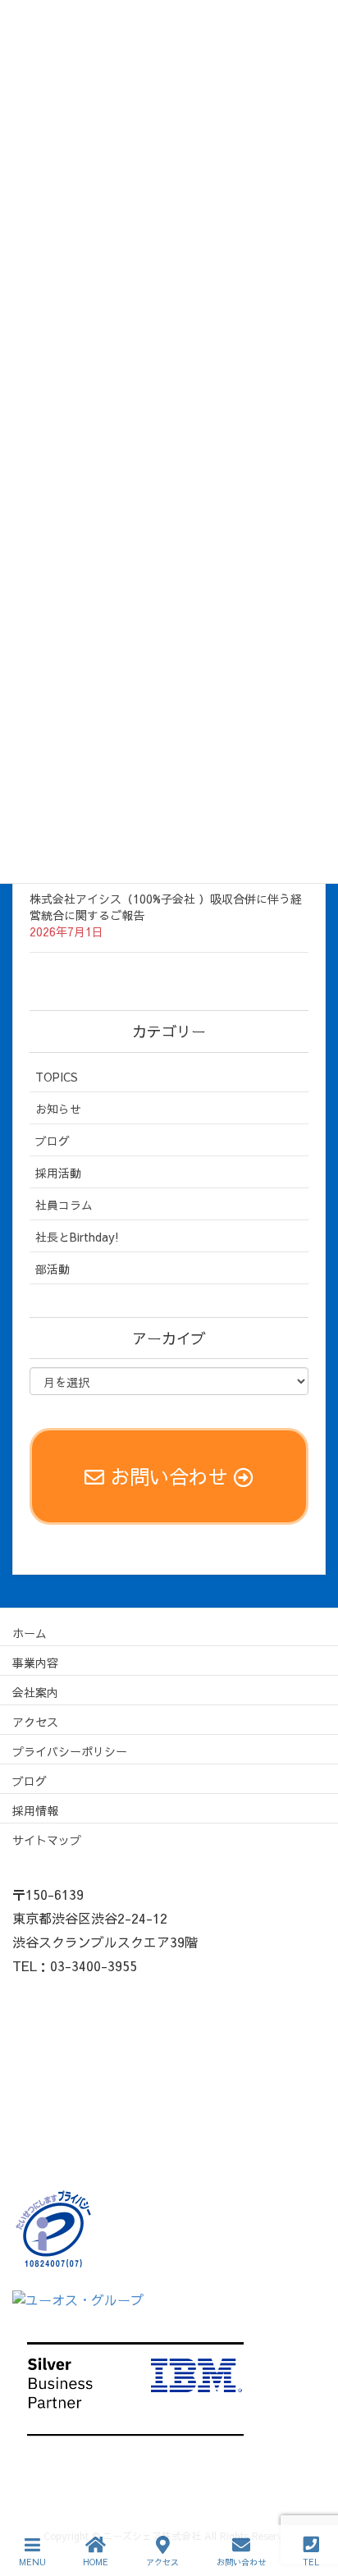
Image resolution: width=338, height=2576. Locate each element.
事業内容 (35, 1663)
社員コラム (64, 1205)
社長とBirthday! (77, 1237)
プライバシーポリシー (70, 1751)
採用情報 (35, 1810)
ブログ (53, 1141)
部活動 (53, 1269)
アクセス (35, 1722)
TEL (311, 2562)
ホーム (30, 1633)
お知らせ (58, 1109)
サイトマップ (47, 1840)
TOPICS (57, 1077)
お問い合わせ (241, 2562)
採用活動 (58, 1173)
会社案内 (35, 1692)
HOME (96, 2562)
